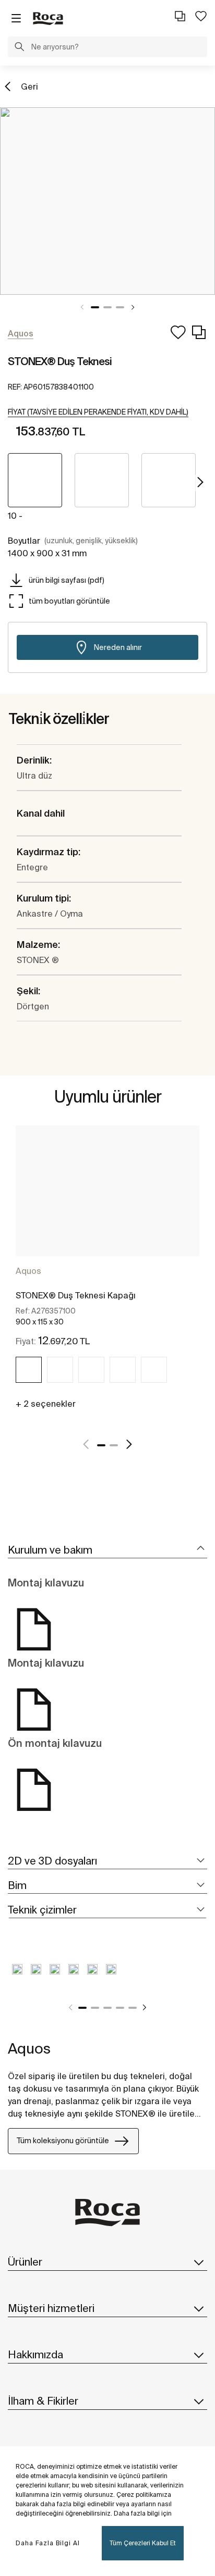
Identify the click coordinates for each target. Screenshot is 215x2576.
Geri (29, 86)
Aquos (28, 1271)
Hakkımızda (35, 2354)
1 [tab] (95, 307)
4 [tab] (120, 2008)
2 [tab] (107, 307)
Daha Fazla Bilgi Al (48, 2543)
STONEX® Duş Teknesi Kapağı (76, 1295)
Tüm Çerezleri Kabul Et (143, 2543)
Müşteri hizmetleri (51, 2308)
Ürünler (25, 2262)
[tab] (107, 1550)
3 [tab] (120, 307)
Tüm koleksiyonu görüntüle (63, 2141)
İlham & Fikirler (43, 2401)
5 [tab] (133, 2008)
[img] (29, 1370)
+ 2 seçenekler (46, 1404)
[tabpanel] (107, 201)
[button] (19, 48)
